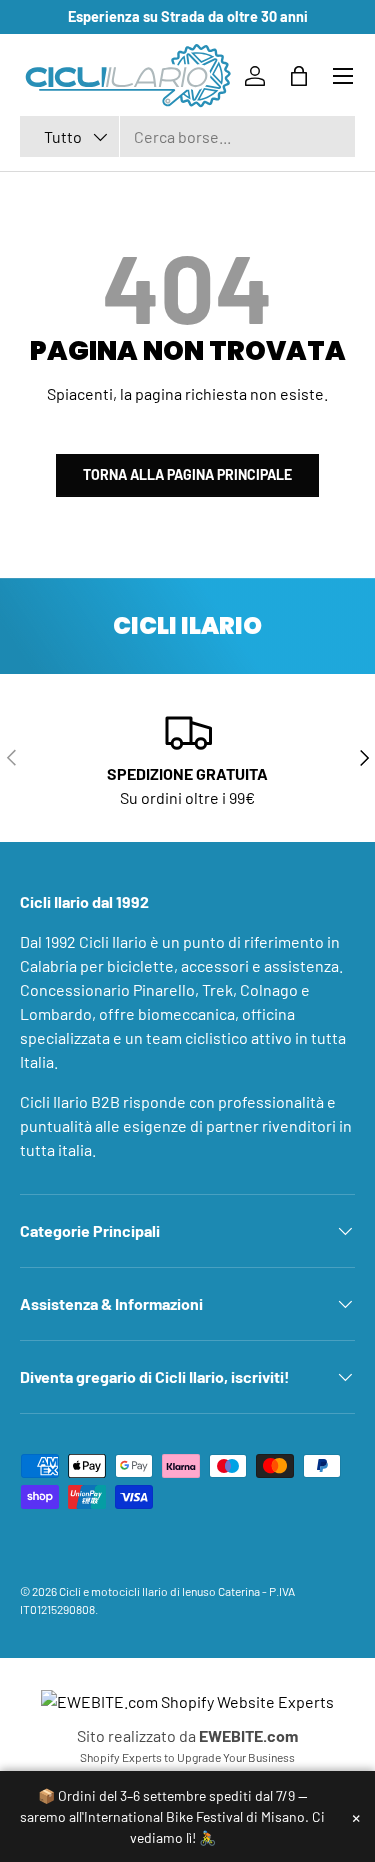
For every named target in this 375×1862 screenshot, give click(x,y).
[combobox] (187, 136)
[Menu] (343, 76)
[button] (299, 76)
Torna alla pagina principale (187, 474)
